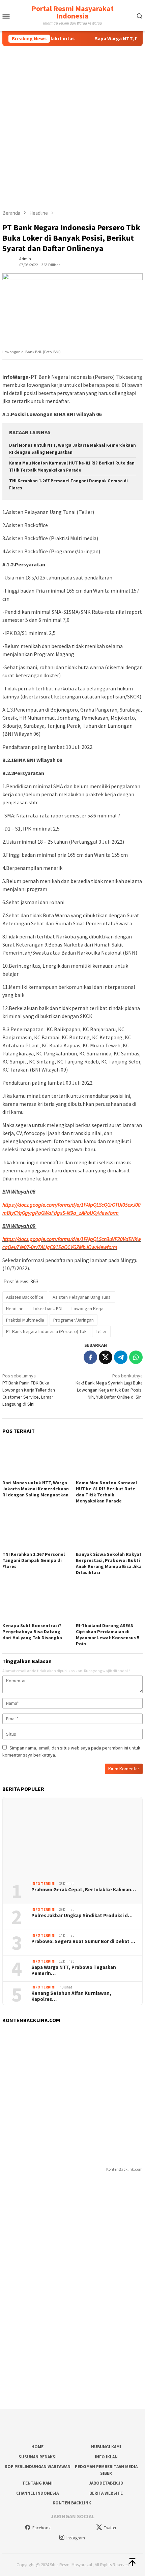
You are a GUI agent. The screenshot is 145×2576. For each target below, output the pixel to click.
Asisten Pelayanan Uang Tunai (82, 1297)
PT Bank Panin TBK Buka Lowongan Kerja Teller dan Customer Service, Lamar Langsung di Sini (29, 1390)
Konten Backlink (72, 2503)
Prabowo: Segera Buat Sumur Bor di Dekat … (83, 1941)
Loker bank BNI (48, 1309)
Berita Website (106, 2493)
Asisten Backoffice (25, 1297)
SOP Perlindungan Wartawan (38, 2467)
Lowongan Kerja (88, 1309)
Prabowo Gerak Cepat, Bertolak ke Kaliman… (84, 1890)
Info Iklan (106, 2457)
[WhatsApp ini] (136, 1357)
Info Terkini (43, 1884)
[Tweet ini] (106, 1357)
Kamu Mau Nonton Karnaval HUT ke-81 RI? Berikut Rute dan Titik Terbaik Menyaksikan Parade (106, 1492)
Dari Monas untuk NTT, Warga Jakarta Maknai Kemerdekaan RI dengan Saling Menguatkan (36, 1489)
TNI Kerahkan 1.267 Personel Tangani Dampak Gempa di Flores (34, 1560)
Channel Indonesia (37, 2493)
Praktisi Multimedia (25, 1320)
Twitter (110, 2528)
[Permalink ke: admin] (9, 261)
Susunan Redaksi (38, 2457)
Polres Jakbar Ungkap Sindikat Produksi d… (82, 1916)
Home (37, 2447)
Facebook (41, 2528)
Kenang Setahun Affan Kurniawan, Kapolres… (71, 1996)
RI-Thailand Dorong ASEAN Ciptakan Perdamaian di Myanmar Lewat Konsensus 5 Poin (108, 1635)
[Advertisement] (72, 122)
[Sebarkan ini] (90, 1357)
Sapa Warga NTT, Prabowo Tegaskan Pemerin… (74, 1970)
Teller (101, 1331)
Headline (15, 1309)
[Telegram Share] (121, 1357)
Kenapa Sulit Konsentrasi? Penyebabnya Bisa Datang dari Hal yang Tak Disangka (32, 1632)
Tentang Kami (37, 2483)
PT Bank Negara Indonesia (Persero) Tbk (46, 1331)
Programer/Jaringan (74, 1320)
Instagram (76, 2538)
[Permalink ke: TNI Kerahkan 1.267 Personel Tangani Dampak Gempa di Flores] (36, 1531)
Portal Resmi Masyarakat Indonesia (72, 12)
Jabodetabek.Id (106, 2483)
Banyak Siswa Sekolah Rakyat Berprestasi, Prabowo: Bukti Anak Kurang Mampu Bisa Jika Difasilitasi (109, 1563)
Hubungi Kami (106, 2447)
